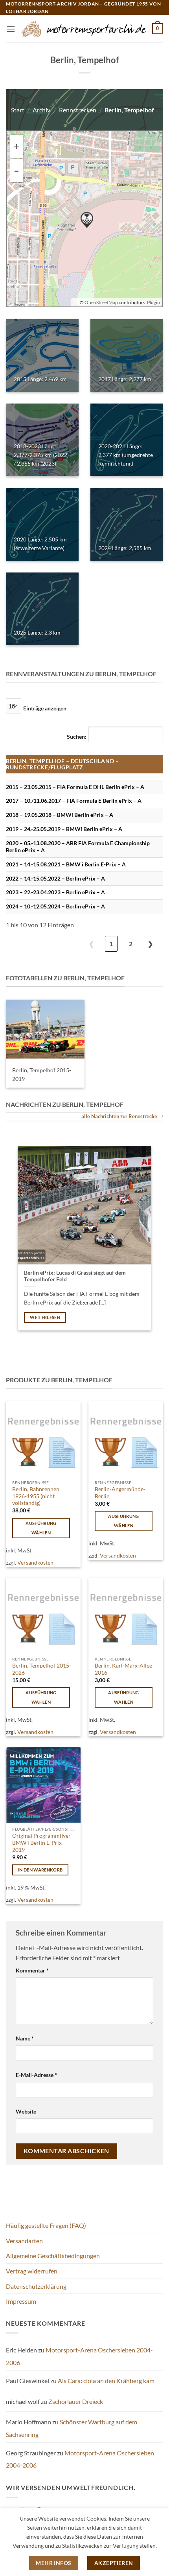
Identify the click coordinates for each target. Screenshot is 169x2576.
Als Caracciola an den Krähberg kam (106, 2381)
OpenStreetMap (101, 302)
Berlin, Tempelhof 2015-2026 (42, 1669)
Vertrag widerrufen (32, 2271)
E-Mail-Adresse (36, 2075)
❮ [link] (91, 944)
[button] (11, 29)
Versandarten (24, 2241)
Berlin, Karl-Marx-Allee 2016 (123, 1669)
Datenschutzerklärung (36, 2286)
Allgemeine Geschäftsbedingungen (53, 2256)
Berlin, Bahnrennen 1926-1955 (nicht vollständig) (36, 1496)
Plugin (153, 302)
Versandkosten (35, 1562)
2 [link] (131, 944)
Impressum (21, 2301)
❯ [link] (150, 944)
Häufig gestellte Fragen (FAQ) (46, 2225)
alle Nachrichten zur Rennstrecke (119, 1116)
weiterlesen (45, 1317)
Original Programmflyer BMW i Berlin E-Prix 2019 (41, 1843)
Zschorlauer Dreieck (76, 2401)
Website (26, 2111)
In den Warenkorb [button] (40, 1870)
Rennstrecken (78, 110)
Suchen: (77, 737)
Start (18, 110)
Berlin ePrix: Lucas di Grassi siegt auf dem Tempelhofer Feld (75, 1276)
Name (25, 2038)
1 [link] (111, 944)
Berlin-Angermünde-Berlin (120, 1493)
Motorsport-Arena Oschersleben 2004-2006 (80, 2459)
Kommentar (32, 1970)
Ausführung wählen (41, 1528)
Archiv (41, 110)
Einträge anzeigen (45, 708)
